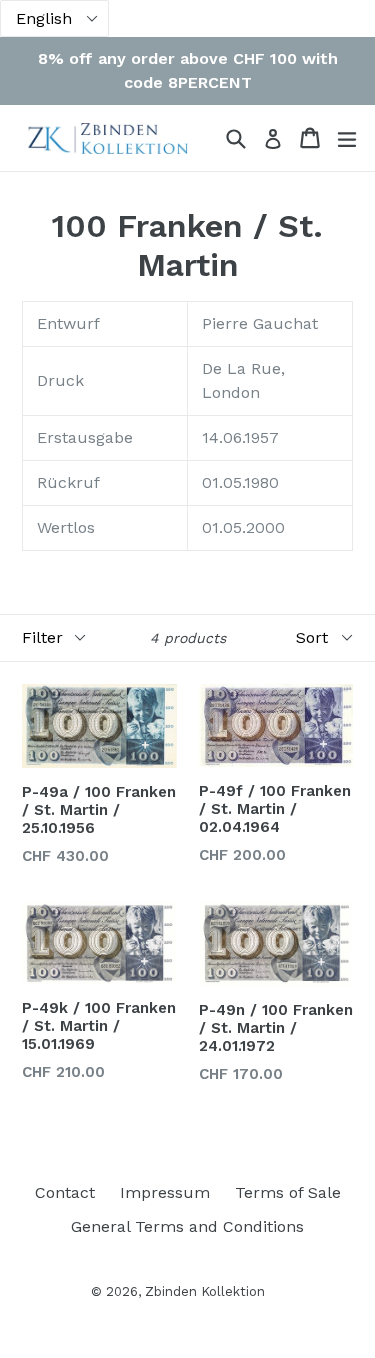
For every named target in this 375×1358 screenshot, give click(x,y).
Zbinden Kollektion (205, 1291)
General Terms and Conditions (187, 1226)
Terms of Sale (288, 1192)
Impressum (165, 1192)
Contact (65, 1192)
